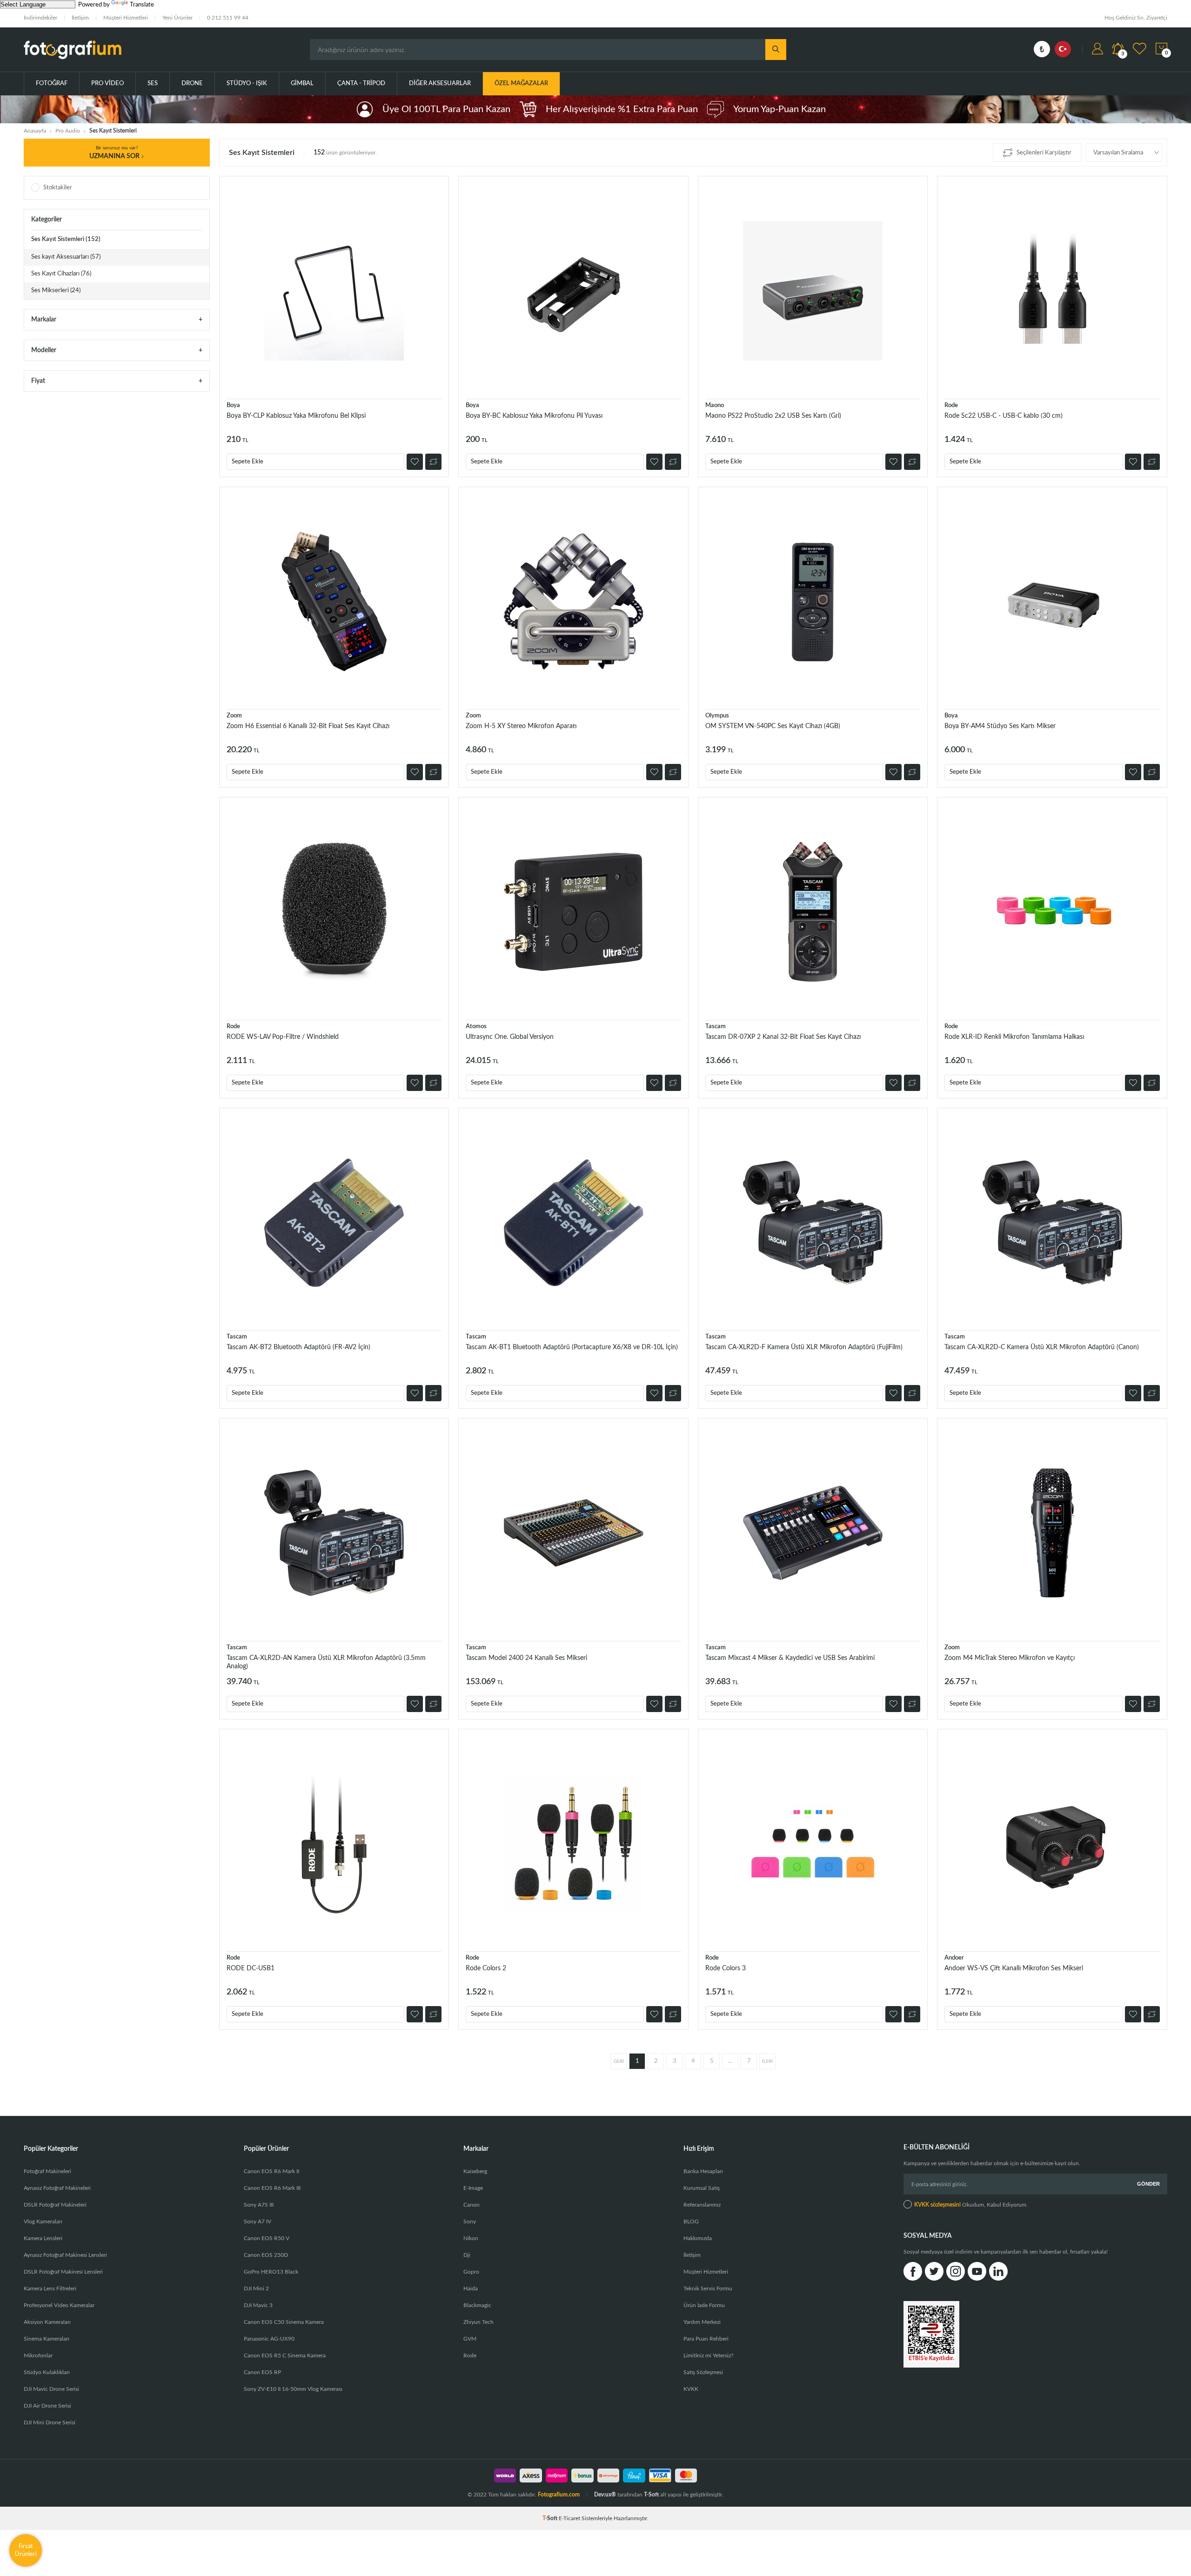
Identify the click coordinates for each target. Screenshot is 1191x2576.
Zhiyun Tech (478, 2322)
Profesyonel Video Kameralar (59, 2305)
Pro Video (107, 84)
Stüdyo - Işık (247, 84)
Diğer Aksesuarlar (440, 84)
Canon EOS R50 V (267, 2238)
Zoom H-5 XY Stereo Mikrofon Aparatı (521, 726)
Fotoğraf (52, 84)
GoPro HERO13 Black (271, 2272)
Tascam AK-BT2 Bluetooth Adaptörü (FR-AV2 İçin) (298, 1347)
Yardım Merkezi (702, 2322)
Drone (192, 84)
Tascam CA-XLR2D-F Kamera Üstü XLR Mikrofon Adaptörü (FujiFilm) (804, 1347)
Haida (471, 2288)
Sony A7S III (259, 2205)
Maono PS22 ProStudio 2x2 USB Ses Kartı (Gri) (773, 416)
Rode (470, 2355)
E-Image (473, 2188)
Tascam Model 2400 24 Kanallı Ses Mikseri (526, 1658)
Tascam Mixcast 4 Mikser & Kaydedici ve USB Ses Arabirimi (790, 1658)
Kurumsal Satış (702, 2188)
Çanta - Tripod (361, 84)
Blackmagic (477, 2305)
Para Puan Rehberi (706, 2339)
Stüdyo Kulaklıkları (47, 2372)
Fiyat (38, 381)
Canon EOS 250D (266, 2255)
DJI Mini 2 (256, 2288)
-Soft (551, 2518)
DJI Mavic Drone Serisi (51, 2389)
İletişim (80, 18)
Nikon (471, 2238)
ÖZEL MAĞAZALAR (521, 84)
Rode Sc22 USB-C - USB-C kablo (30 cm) (1004, 416)
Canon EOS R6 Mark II (271, 2171)
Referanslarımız (702, 2205)
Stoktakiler (58, 188)
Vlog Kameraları (43, 2221)
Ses (153, 84)
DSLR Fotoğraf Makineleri (55, 2205)
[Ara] (776, 50)
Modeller (44, 350)
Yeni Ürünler (177, 18)
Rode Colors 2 (486, 1968)
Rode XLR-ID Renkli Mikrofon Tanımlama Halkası (1014, 1037)
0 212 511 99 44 (228, 18)
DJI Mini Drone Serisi (50, 2422)
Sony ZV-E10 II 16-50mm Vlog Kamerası (293, 2389)
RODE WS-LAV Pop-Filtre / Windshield (283, 1037)
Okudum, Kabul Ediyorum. (971, 2205)
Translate (142, 5)
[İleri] (767, 2061)
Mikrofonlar (38, 2355)
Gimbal (302, 84)
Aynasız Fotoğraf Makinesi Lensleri (65, 2255)
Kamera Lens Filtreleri (50, 2288)
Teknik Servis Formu (708, 2288)
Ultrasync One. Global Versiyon (510, 1037)
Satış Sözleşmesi (703, 2372)
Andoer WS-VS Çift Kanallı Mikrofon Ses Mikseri (1014, 1968)
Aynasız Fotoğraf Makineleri (57, 2188)
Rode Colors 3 (726, 1968)
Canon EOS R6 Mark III (272, 2188)
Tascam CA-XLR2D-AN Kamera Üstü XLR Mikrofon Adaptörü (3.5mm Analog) (326, 1662)
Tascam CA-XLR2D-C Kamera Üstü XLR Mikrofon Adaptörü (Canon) (1042, 1347)
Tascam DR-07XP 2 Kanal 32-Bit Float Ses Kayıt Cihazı (783, 1037)
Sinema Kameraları (47, 2339)
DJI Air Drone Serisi (47, 2406)
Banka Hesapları (703, 2171)
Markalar (44, 320)
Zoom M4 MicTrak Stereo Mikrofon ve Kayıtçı (1010, 1658)
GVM (470, 2339)
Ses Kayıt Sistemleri (66, 239)
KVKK (691, 2389)
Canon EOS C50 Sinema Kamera (284, 2322)
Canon (472, 2205)
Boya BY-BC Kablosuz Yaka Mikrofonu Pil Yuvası (534, 416)
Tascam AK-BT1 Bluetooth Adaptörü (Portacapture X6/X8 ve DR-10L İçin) (572, 1347)
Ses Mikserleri (56, 291)
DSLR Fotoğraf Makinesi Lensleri (63, 2272)
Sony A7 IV (258, 2221)
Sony (470, 2221)
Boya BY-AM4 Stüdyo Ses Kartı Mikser (1000, 726)
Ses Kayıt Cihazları (61, 274)
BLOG (691, 2221)
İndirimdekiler (40, 18)
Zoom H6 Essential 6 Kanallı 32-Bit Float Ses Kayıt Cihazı (308, 726)
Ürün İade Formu (704, 2305)
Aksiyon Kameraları (47, 2322)
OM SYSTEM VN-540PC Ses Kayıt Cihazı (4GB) (773, 726)
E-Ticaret (569, 2518)
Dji (467, 2255)
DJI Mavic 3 (258, 2305)
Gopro (471, 2272)
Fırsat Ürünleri (26, 2550)
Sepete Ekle (248, 462)
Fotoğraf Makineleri (47, 2171)
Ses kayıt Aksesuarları (66, 257)
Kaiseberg (475, 2171)
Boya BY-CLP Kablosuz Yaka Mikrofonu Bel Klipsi (296, 416)
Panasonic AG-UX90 (269, 2339)
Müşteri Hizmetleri (126, 18)
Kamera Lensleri (43, 2238)
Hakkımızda (698, 2238)
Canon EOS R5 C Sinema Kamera (285, 2355)
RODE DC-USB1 (251, 1968)
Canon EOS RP (262, 2372)
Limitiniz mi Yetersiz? (708, 2355)
